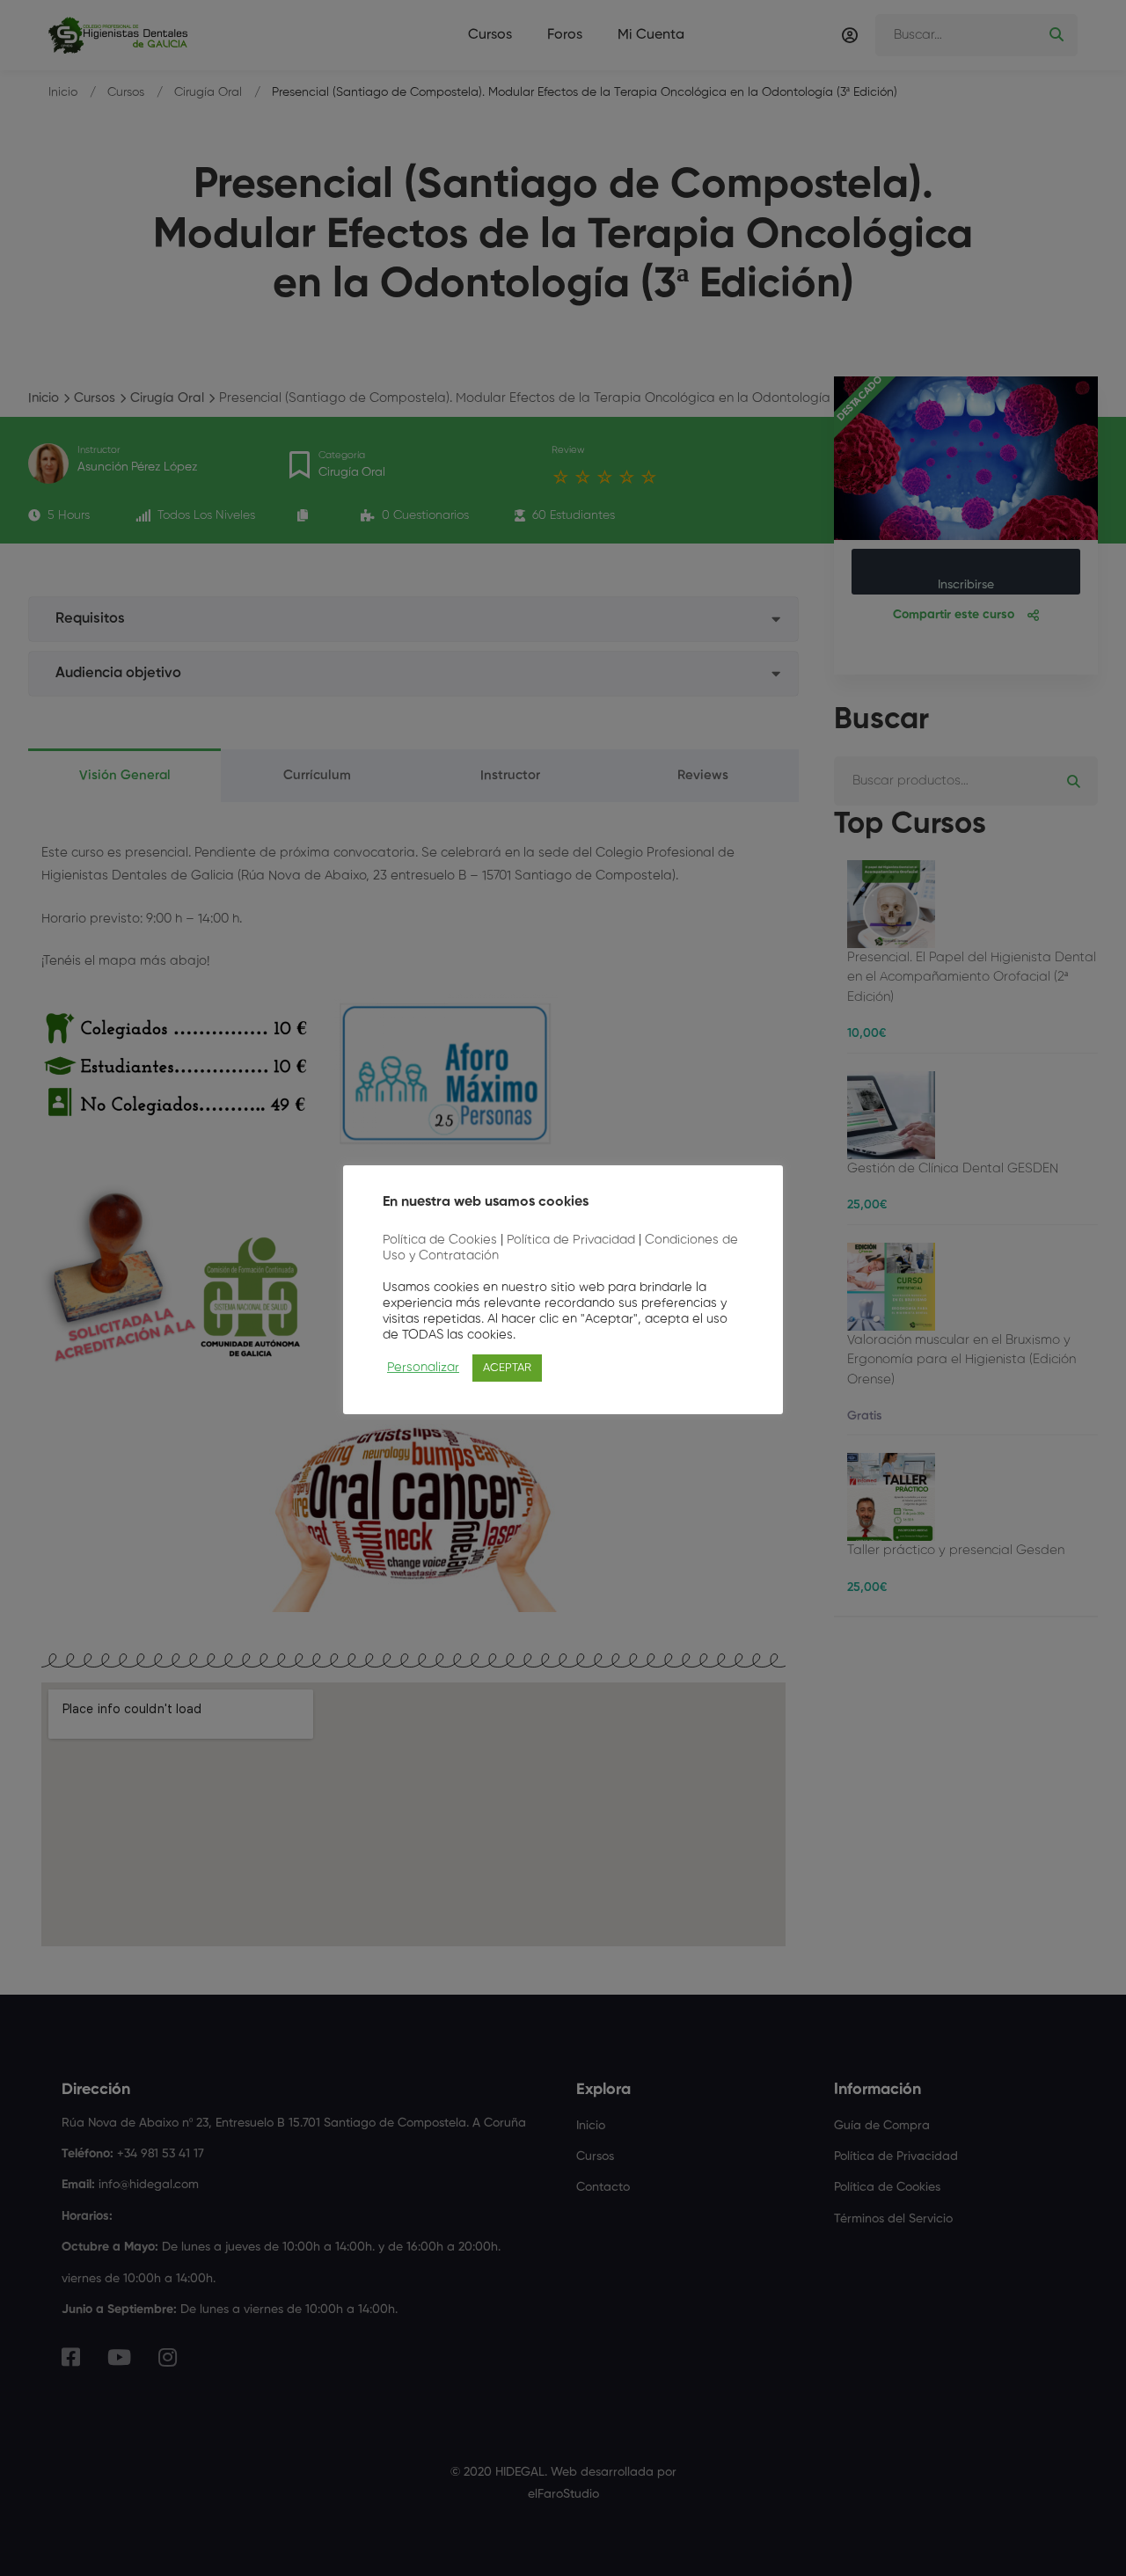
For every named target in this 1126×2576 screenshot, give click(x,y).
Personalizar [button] (423, 1368)
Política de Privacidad (571, 1240)
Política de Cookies (440, 1240)
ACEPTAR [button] (507, 1368)
